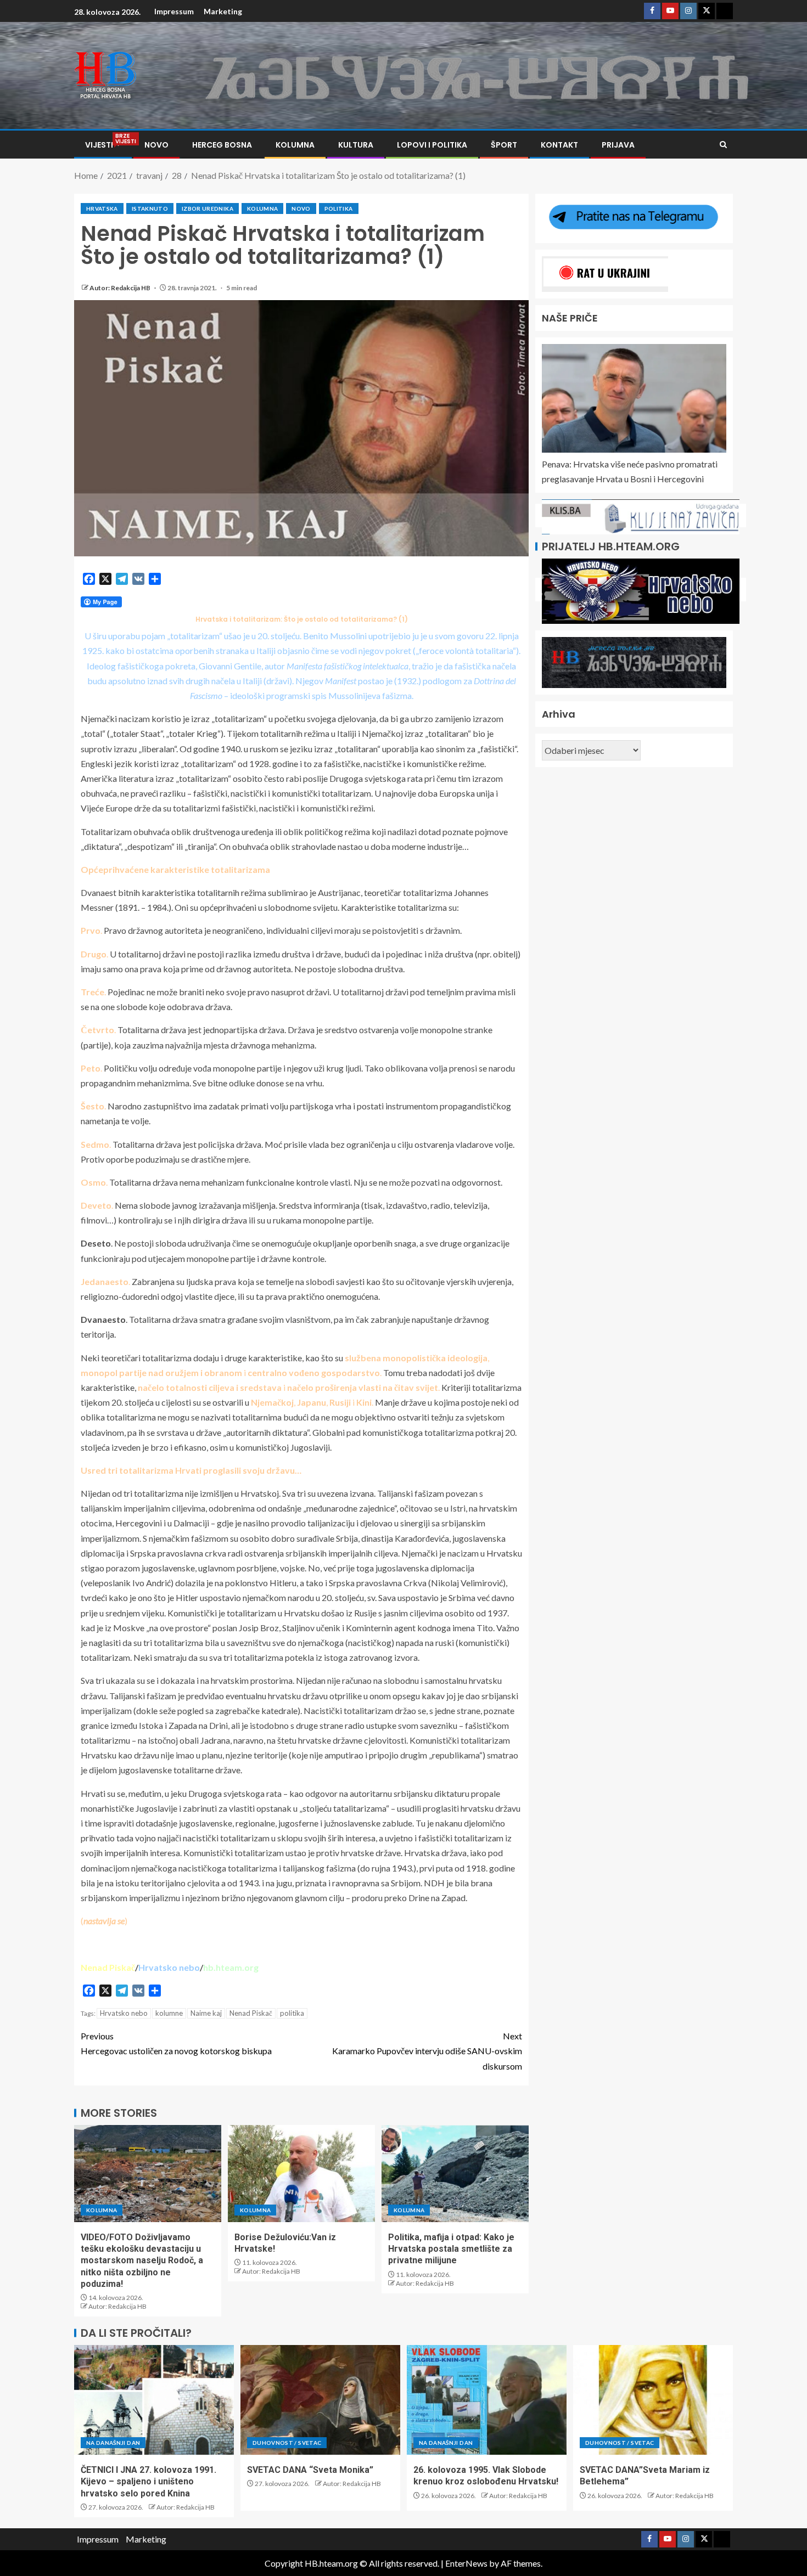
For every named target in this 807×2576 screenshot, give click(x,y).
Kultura (356, 145)
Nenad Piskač (251, 2013)
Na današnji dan (113, 2443)
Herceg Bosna (222, 145)
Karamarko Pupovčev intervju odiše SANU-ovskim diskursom (427, 2051)
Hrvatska (102, 208)
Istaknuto (150, 208)
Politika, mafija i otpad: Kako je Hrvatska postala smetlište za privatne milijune (451, 2249)
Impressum (174, 11)
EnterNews (466, 2563)
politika (292, 2013)
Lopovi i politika (432, 145)
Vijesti (103, 145)
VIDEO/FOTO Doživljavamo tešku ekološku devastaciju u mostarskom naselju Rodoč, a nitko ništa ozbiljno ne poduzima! (142, 2261)
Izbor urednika (208, 208)
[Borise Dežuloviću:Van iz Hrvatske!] (301, 2174)
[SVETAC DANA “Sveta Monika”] (320, 2400)
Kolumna (295, 145)
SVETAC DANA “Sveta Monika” (310, 2470)
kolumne (169, 2013)
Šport (504, 145)
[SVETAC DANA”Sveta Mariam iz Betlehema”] (653, 2400)
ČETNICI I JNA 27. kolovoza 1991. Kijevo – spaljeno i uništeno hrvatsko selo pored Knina (148, 2482)
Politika (339, 208)
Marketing (223, 11)
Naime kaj (206, 2013)
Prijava (618, 145)
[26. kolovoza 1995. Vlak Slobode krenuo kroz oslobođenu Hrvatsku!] (487, 2400)
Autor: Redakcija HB (121, 288)
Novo (156, 145)
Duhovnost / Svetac (287, 2443)
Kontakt (559, 145)
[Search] (723, 145)
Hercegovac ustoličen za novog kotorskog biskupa (176, 2043)
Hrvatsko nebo (124, 2013)
